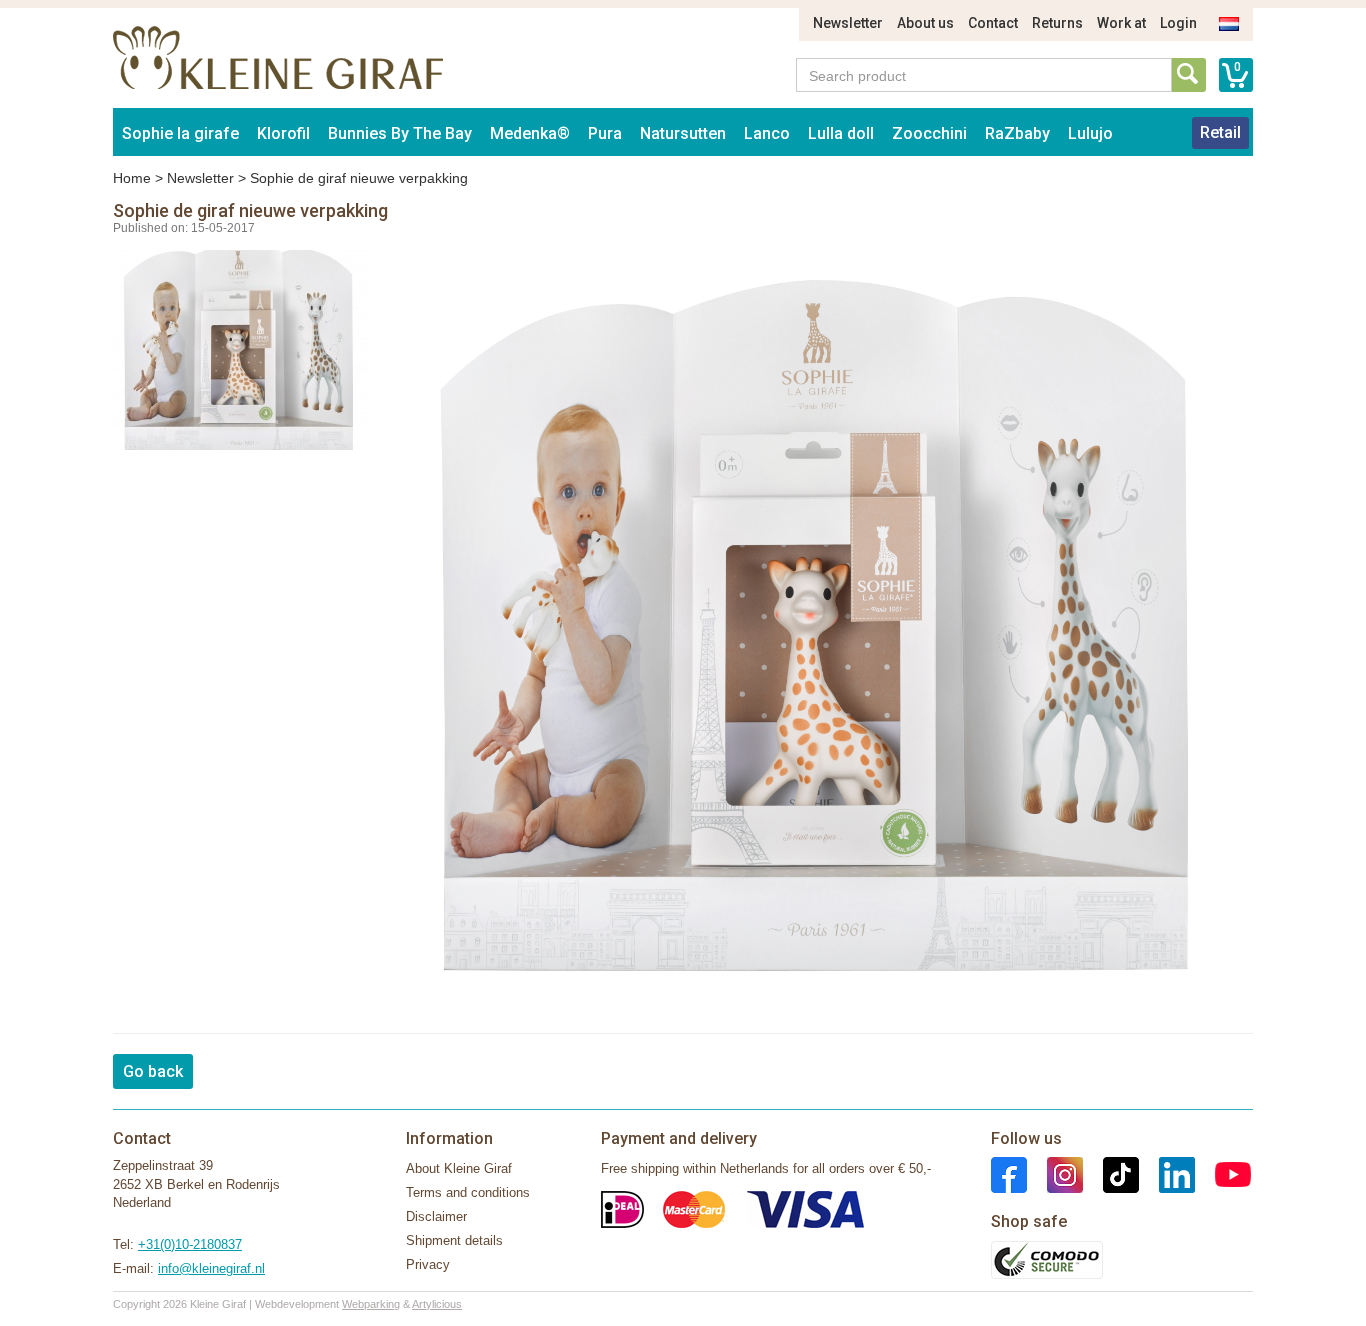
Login (1178, 23)
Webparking (371, 1304)
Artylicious (437, 1304)
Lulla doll (841, 133)
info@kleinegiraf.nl (211, 1268)
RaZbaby (1017, 133)
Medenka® (530, 133)
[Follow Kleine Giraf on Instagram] (1055, 1174)
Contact (993, 23)
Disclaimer (436, 1216)
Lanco (767, 133)
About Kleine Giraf (459, 1168)
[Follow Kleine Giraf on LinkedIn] (1167, 1174)
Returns (1057, 23)
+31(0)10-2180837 (190, 1244)
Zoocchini (929, 133)
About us (925, 23)
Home (132, 178)
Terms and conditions (468, 1192)
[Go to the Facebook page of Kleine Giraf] (1009, 1174)
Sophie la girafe (180, 133)
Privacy (428, 1264)
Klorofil (283, 133)
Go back (153, 1071)
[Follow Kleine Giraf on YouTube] (1223, 1174)
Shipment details (454, 1240)
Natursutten (683, 133)
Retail (1220, 132)
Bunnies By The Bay (400, 133)
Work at (1121, 23)
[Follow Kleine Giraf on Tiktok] (1111, 1174)
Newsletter (848, 23)
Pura (605, 133)
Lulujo (1090, 133)
